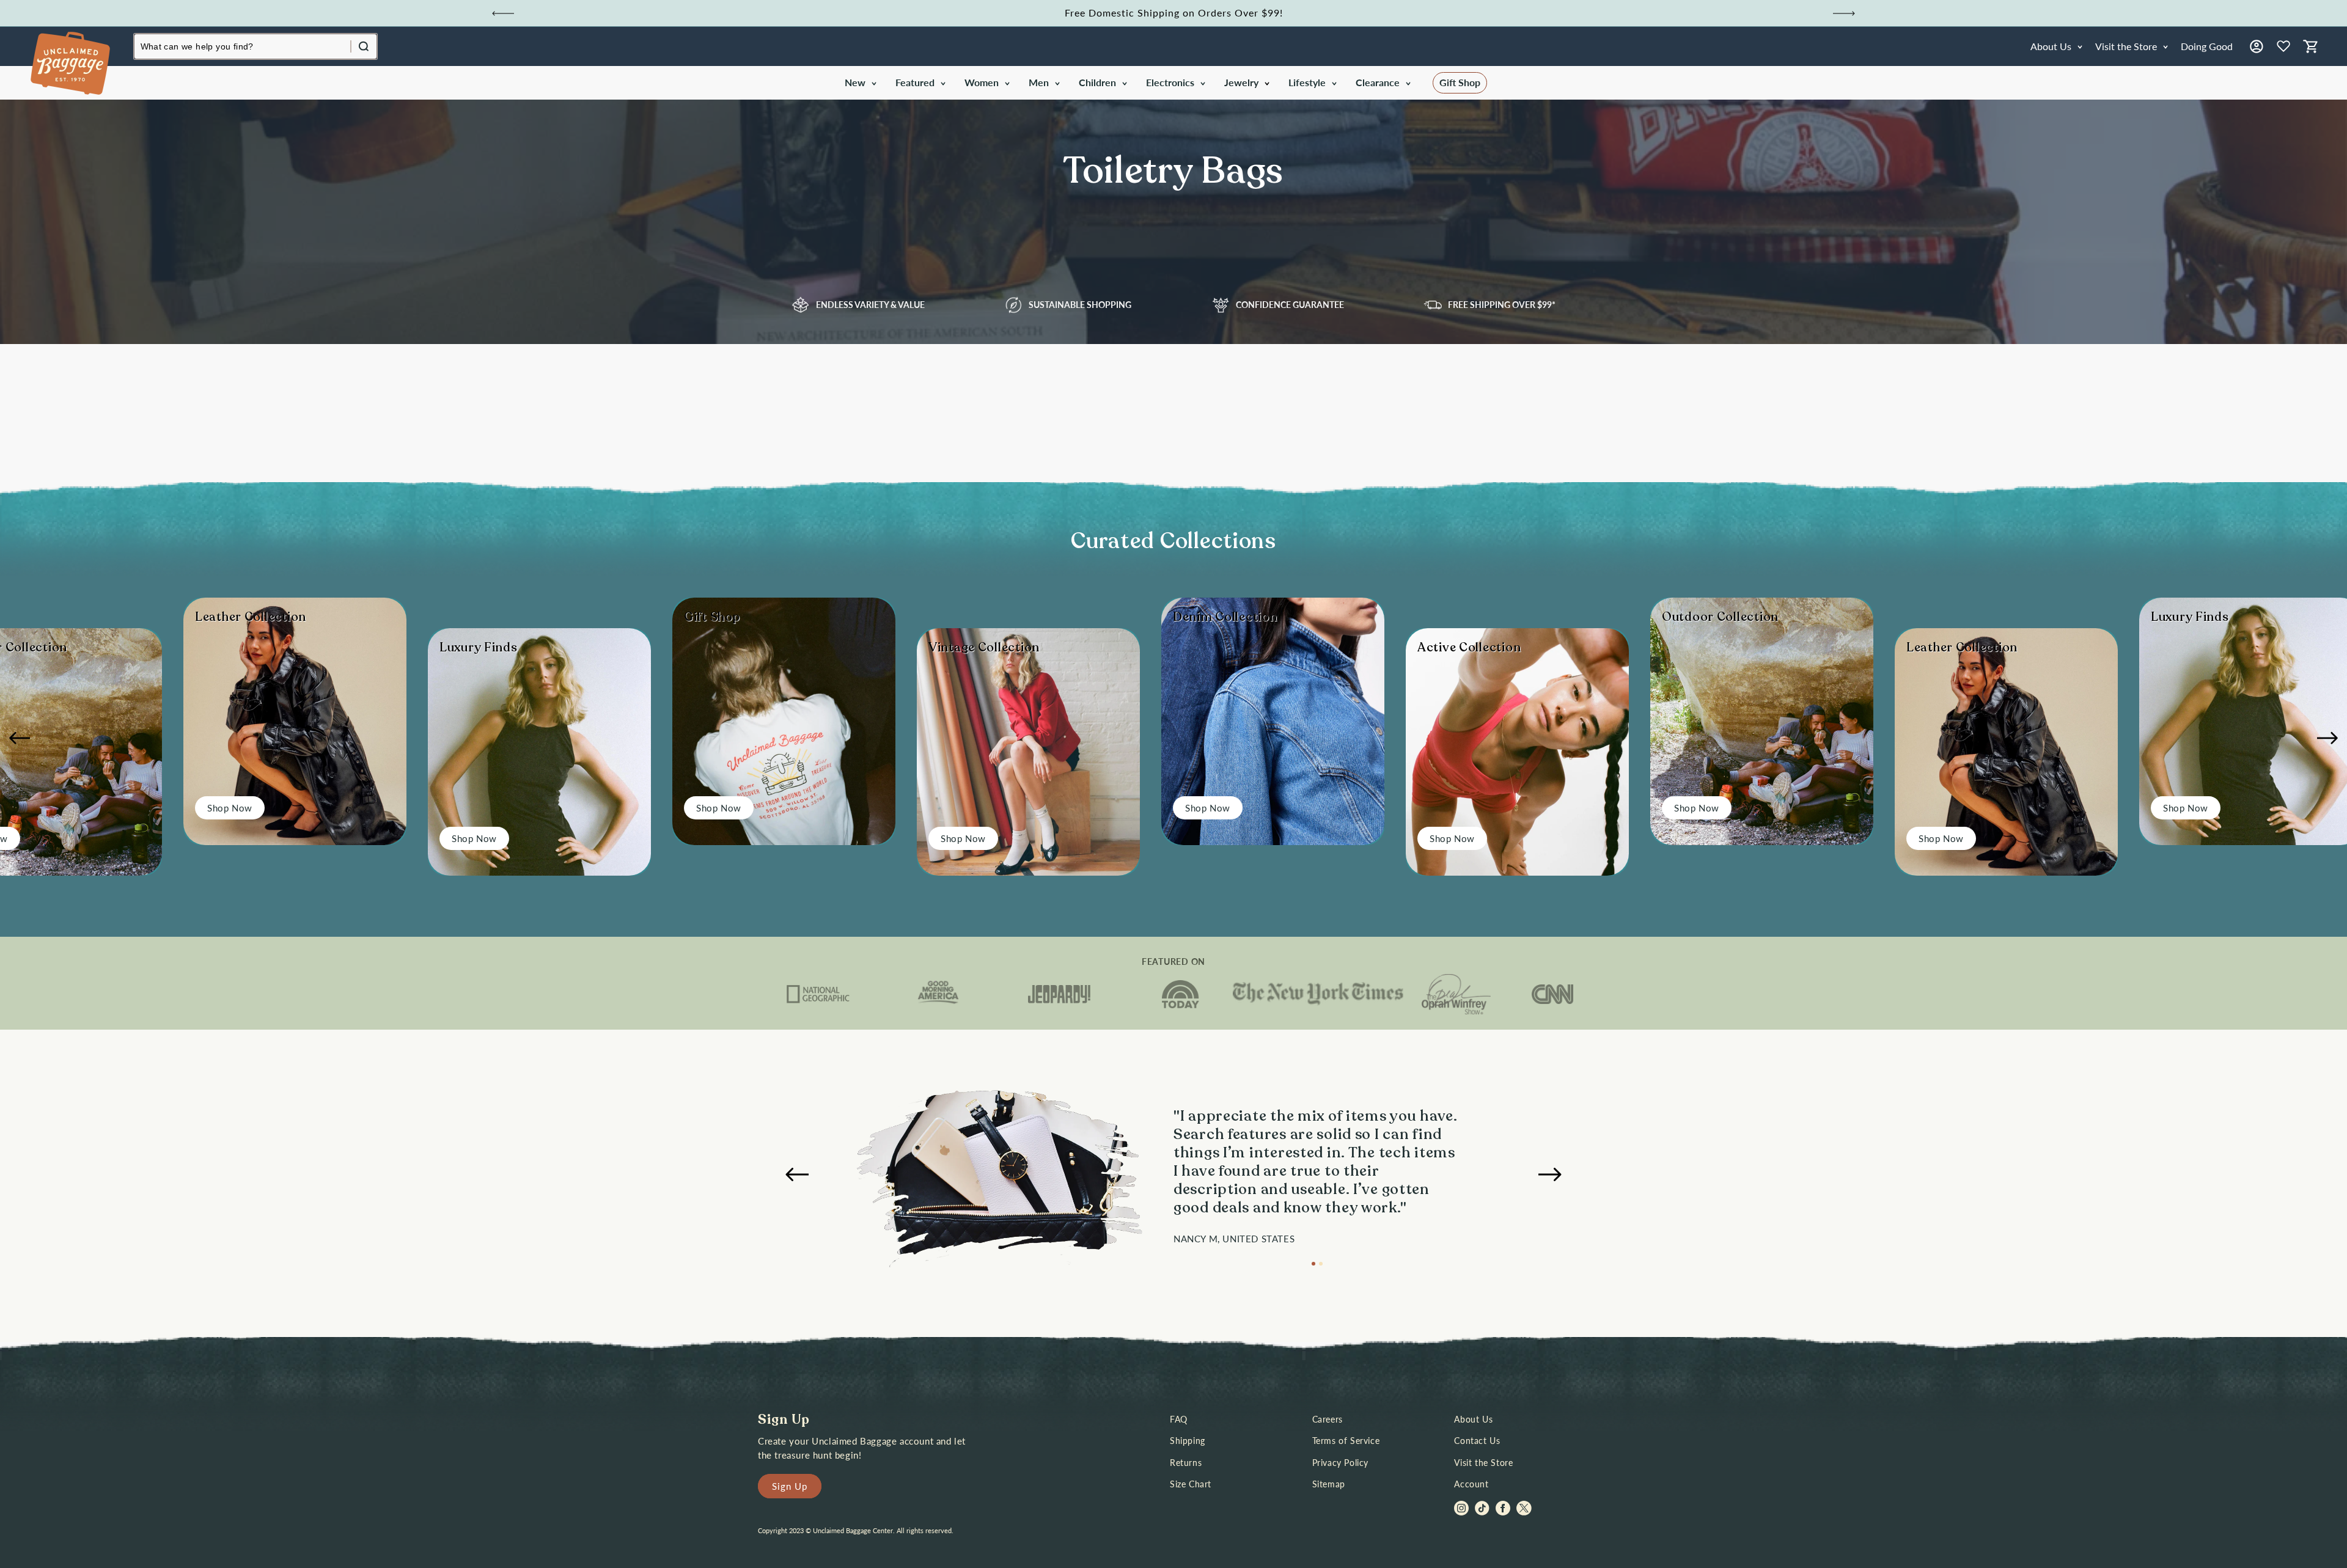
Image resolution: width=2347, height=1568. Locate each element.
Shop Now (230, 808)
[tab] (1313, 1264)
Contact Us (1477, 1441)
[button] (860, 83)
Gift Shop (1460, 82)
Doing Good (2207, 46)
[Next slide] (1844, 13)
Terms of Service (1346, 1441)
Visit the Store (1483, 1463)
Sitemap (1329, 1484)
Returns (1186, 1463)
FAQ (1179, 1419)
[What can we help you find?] (364, 46)
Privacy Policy (1340, 1463)
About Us (1473, 1419)
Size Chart (1191, 1484)
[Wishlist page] (2283, 46)
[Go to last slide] (503, 13)
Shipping (1188, 1441)
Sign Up (790, 1486)
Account (1471, 1484)
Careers (1328, 1419)
